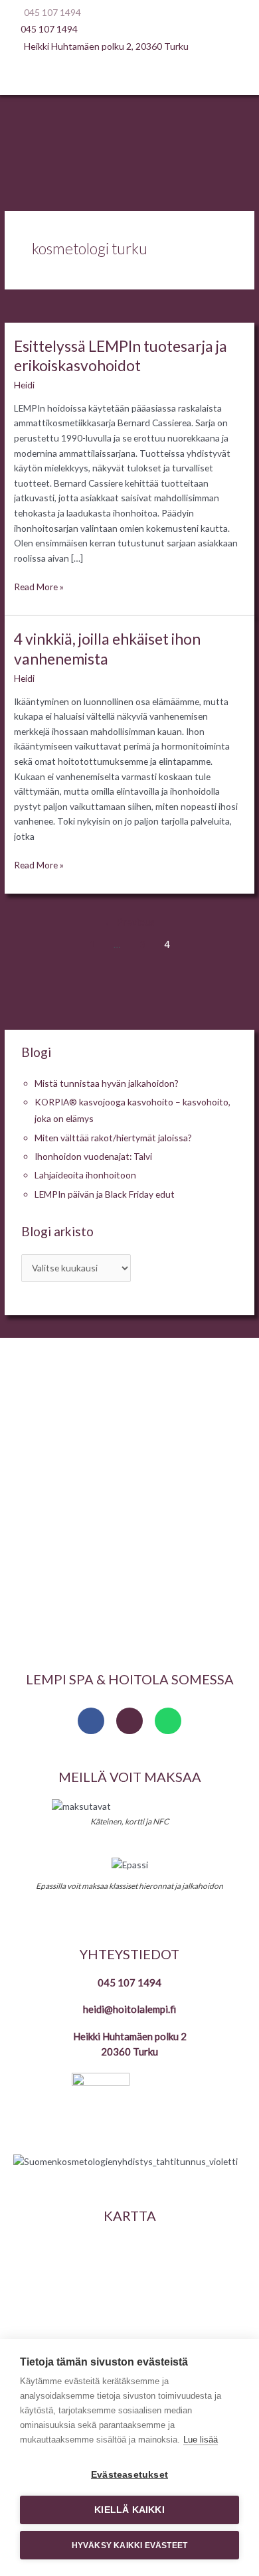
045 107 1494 (129, 1982)
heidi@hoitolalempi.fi (129, 2009)
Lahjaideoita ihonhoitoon (85, 1175)
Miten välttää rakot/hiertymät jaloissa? (113, 1138)
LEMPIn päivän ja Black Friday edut (105, 1194)
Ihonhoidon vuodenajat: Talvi (93, 1156)
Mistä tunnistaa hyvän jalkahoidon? (107, 1083)
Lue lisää (201, 2440)
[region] (129, 1499)
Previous (129, 922)
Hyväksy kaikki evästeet (130, 2545)
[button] (129, 76)
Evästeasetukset (129, 2475)
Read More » (39, 586)
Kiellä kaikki (129, 2510)
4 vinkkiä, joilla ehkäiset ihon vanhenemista (107, 649)
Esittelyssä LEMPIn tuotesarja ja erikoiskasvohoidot (121, 356)
